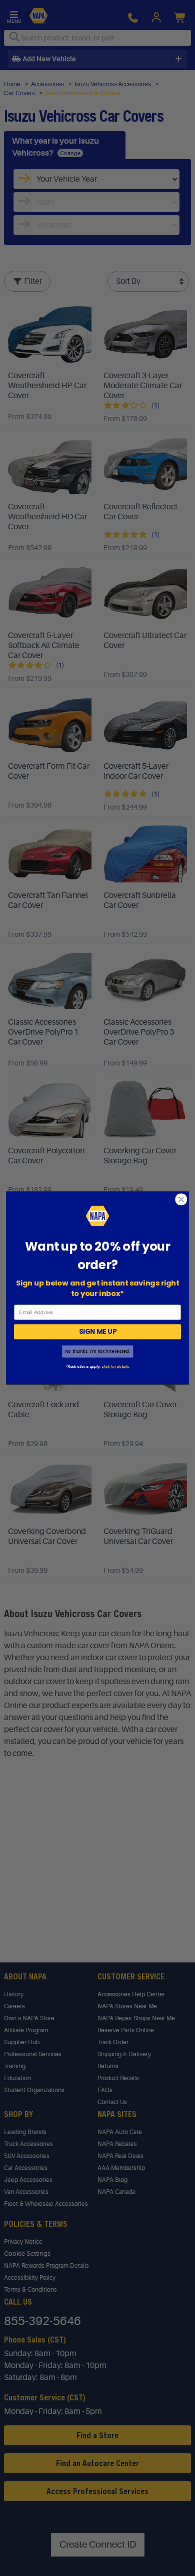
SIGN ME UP (98, 1332)
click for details (115, 1366)
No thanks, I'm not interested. (97, 1351)
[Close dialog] (181, 1199)
